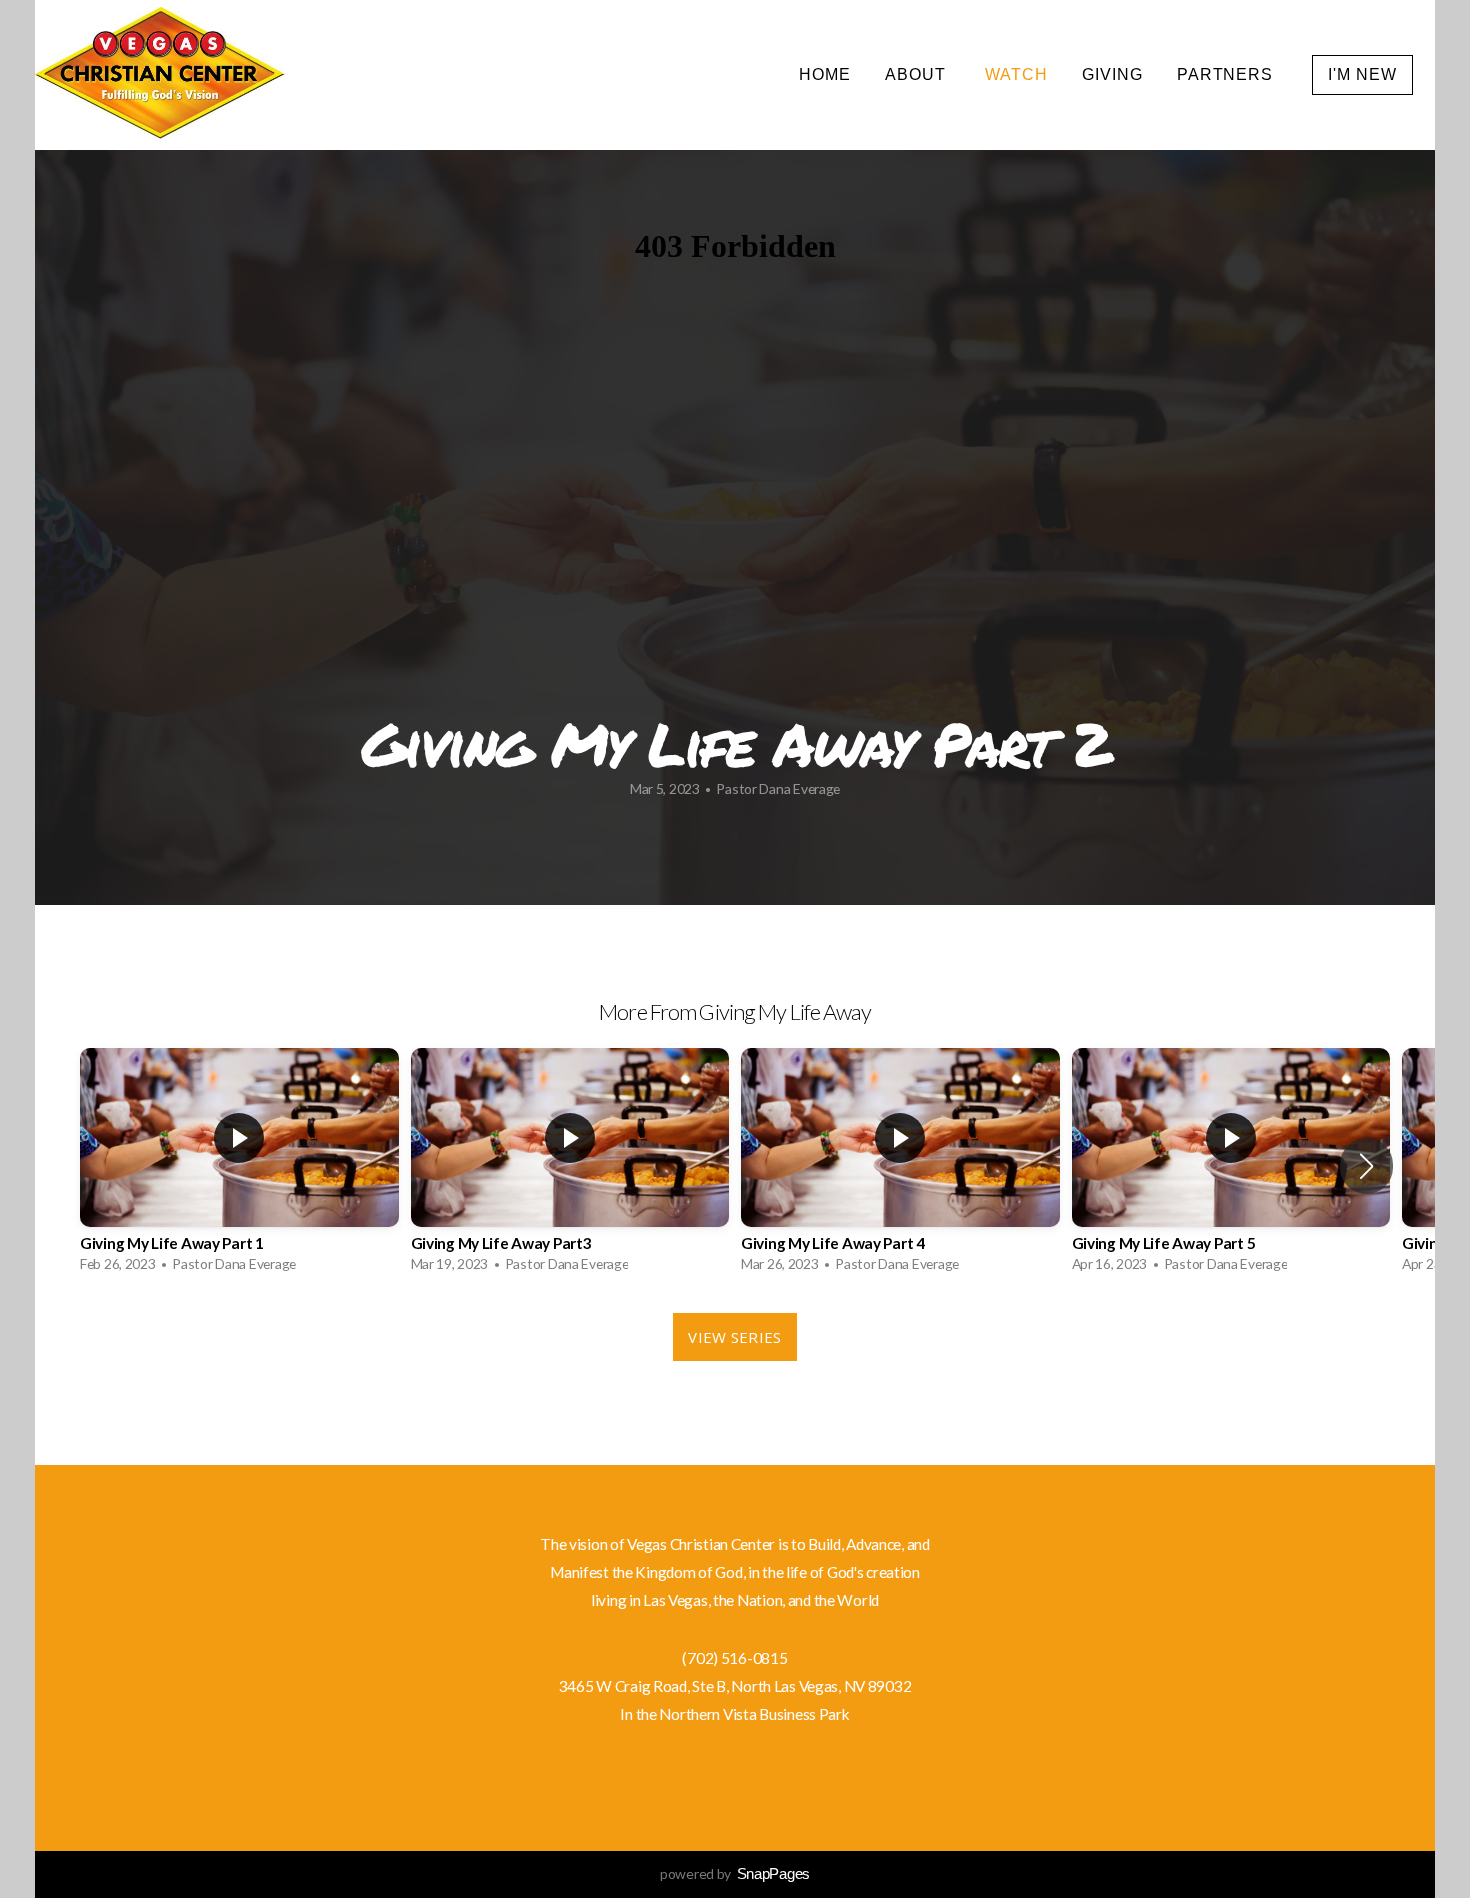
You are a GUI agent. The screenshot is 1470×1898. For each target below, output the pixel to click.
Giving (1112, 74)
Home (825, 74)
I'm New (1362, 74)
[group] (239, 1165)
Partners (1228, 74)
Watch (1016, 74)
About (918, 74)
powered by (735, 1873)
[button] (1366, 1166)
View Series (734, 1337)
